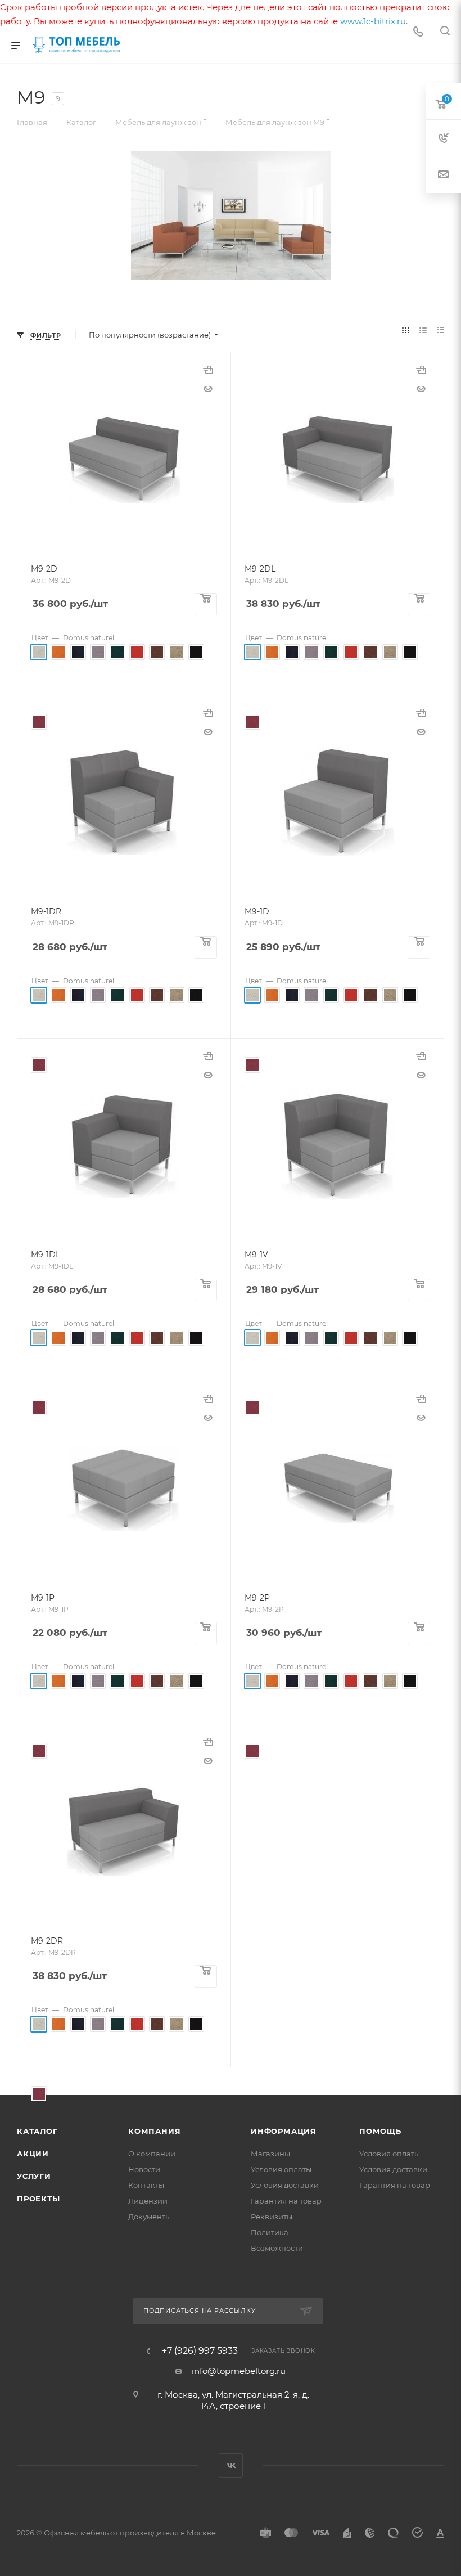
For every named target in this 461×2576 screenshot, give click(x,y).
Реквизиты (272, 2217)
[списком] (423, 331)
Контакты (146, 2185)
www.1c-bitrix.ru (373, 21)
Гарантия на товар (286, 2201)
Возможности (277, 2248)
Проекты (39, 2199)
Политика (270, 2232)
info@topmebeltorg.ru (239, 2371)
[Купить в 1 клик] (208, 375)
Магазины (270, 2154)
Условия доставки (285, 2185)
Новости (144, 2169)
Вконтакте (231, 2465)
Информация (284, 2131)
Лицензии (148, 2201)
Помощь (380, 2131)
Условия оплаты (281, 2169)
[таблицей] (440, 331)
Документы (150, 2217)
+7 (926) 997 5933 (200, 2351)
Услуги (34, 2176)
